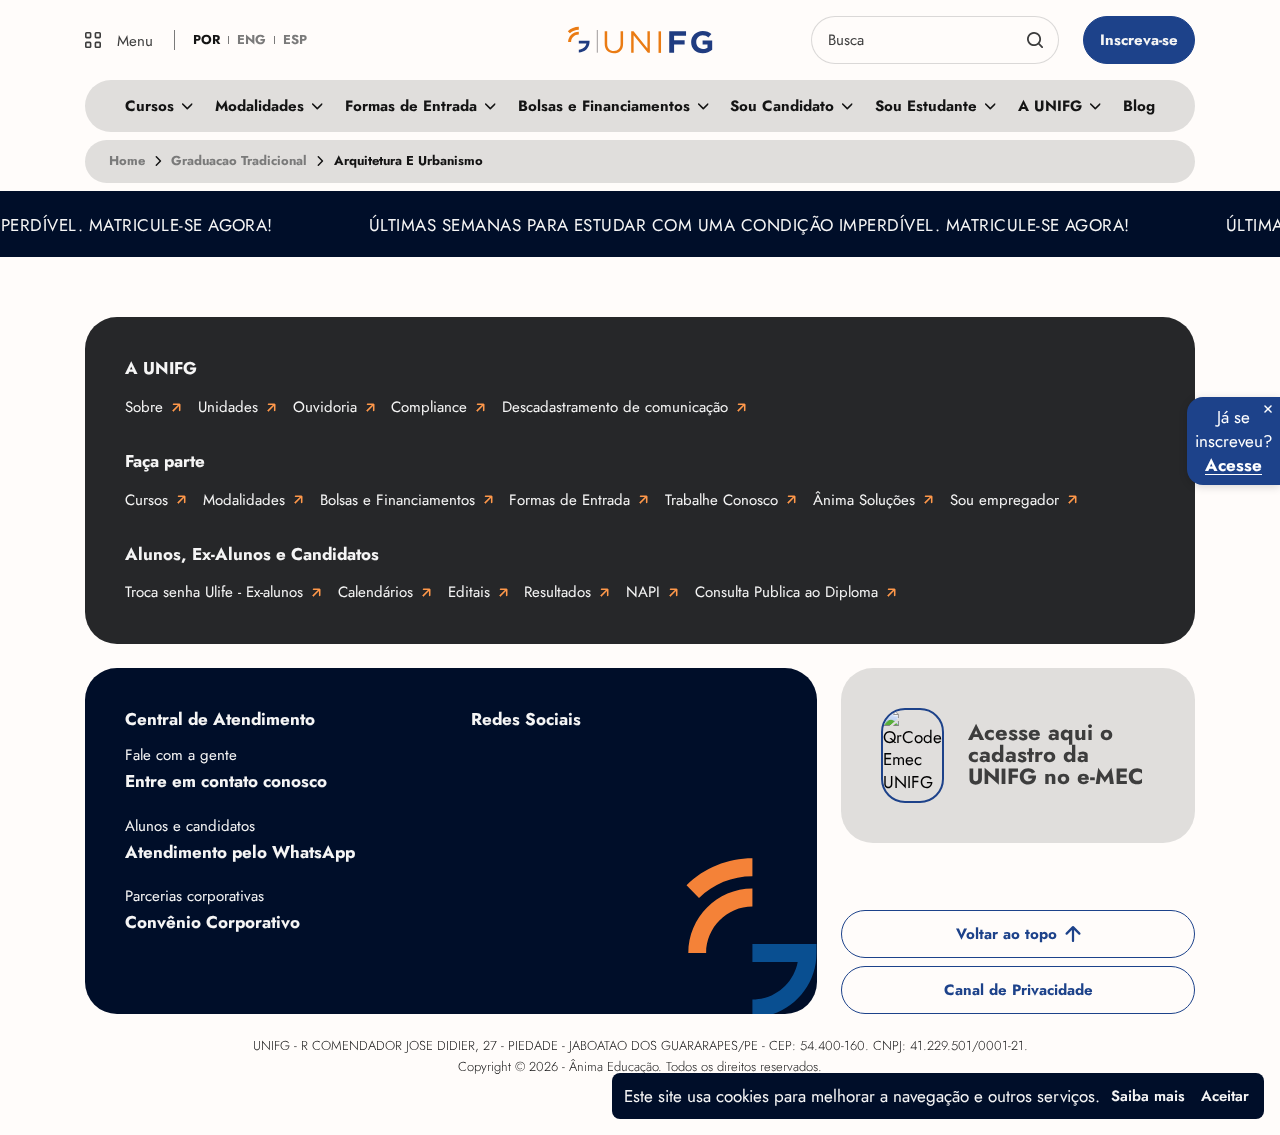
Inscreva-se (1139, 40)
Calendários (375, 592)
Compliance (429, 407)
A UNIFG (1050, 106)
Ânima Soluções (864, 500)
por (206, 39)
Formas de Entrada (411, 106)
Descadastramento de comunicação (615, 407)
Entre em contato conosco (226, 781)
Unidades (228, 407)
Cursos (149, 106)
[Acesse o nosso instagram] (571, 766)
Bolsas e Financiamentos (604, 106)
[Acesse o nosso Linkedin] (651, 766)
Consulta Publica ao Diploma (786, 592)
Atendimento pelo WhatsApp (240, 852)
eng (251, 39)
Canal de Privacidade (1018, 990)
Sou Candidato (782, 106)
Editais (469, 592)
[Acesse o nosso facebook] (491, 766)
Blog (1139, 106)
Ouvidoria (325, 407)
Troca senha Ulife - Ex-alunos (214, 592)
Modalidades (259, 106)
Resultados (557, 592)
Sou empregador (1004, 500)
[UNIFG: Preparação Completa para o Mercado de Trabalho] (640, 40)
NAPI (643, 592)
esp (295, 39)
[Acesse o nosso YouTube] (491, 830)
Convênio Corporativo (212, 922)
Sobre (144, 407)
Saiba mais (1148, 1096)
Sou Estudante (926, 106)
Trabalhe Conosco (721, 500)
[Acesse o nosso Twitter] (731, 766)
